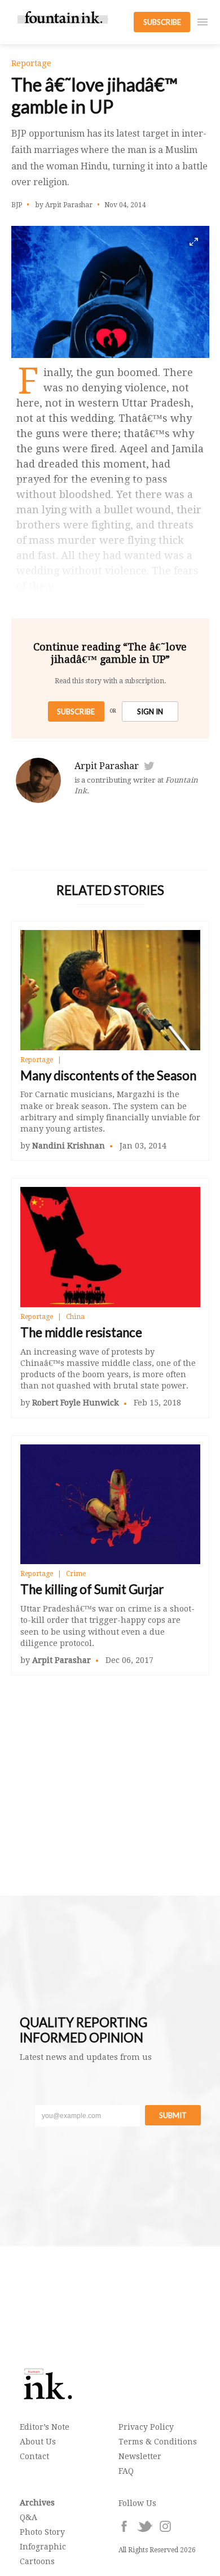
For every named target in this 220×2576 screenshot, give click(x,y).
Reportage (37, 1060)
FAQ (126, 2471)
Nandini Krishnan (69, 1146)
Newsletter (140, 2456)
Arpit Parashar (107, 766)
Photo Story (42, 2532)
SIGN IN (150, 711)
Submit (173, 2115)
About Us (38, 2442)
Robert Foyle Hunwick (76, 1403)
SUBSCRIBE (162, 22)
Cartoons (37, 2561)
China (75, 1317)
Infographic (43, 2547)
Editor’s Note (45, 2427)
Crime (76, 1574)
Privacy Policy (146, 2427)
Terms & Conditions (158, 2442)
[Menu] (203, 22)
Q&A (28, 2517)
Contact (34, 2456)
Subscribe (76, 711)
